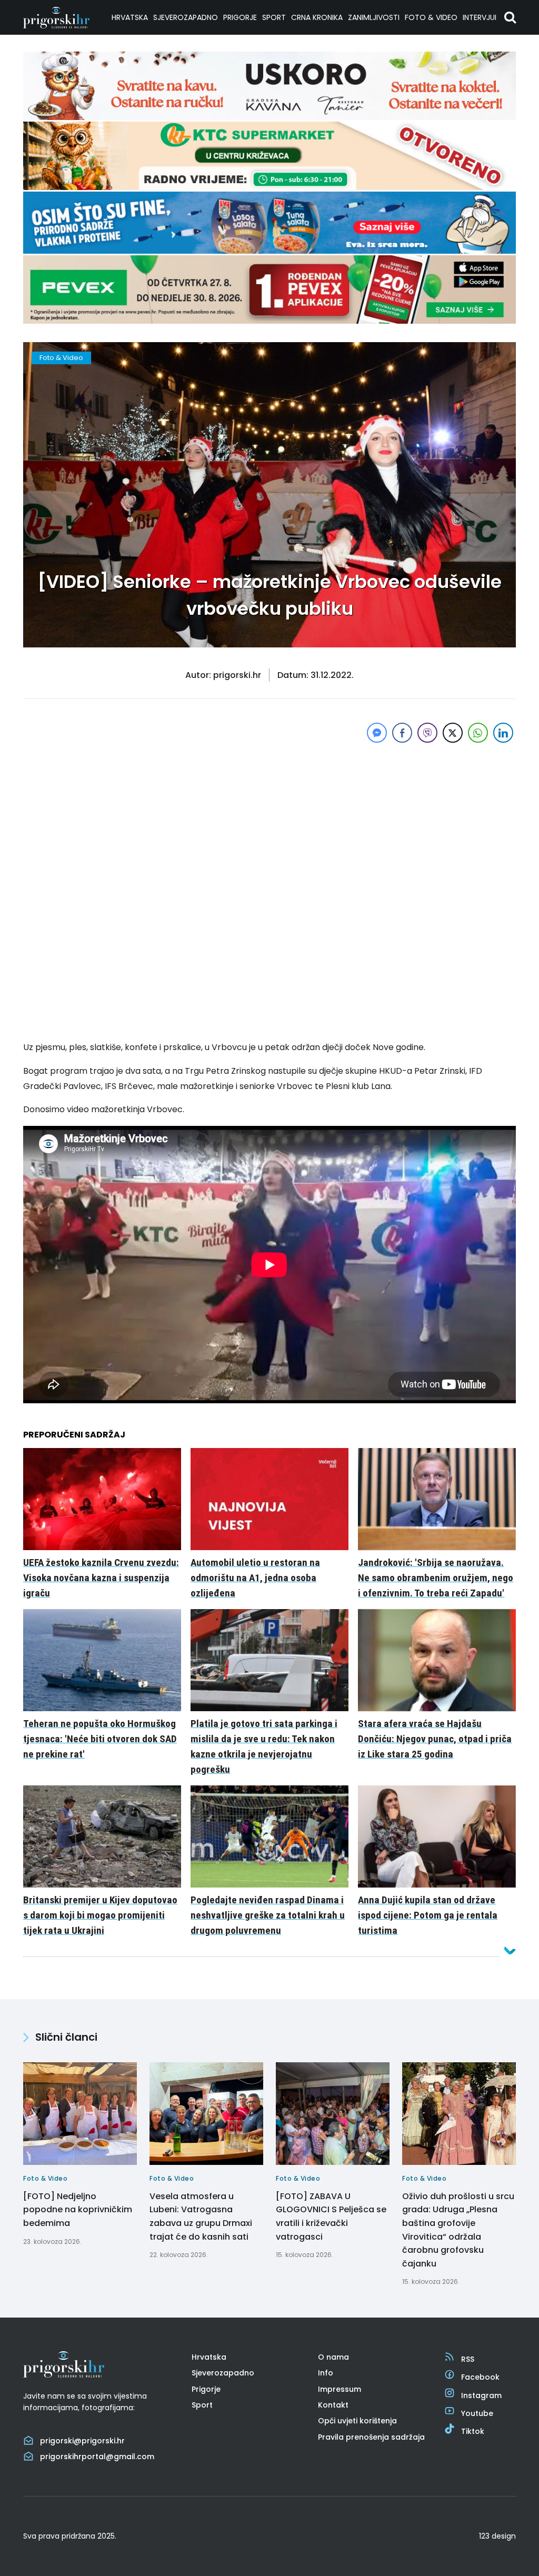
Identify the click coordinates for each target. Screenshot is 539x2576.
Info (326, 2373)
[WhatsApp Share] (478, 733)
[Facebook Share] (402, 733)
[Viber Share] (427, 733)
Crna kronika (317, 17)
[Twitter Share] (453, 733)
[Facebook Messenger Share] (377, 733)
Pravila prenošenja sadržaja (371, 2437)
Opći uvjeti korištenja (357, 2421)
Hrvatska (130, 17)
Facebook (480, 2377)
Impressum (340, 2389)
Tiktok (473, 2431)
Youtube (477, 2413)
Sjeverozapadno (186, 17)
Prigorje (240, 17)
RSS (468, 2359)
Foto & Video (431, 17)
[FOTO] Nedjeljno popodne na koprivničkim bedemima (78, 2210)
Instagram (481, 2395)
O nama (333, 2357)
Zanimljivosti (374, 17)
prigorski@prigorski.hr (82, 2441)
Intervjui (480, 17)
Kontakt (333, 2405)
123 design (497, 2536)
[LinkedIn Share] (503, 733)
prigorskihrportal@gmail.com (97, 2457)
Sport (274, 17)
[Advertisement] (269, 819)
